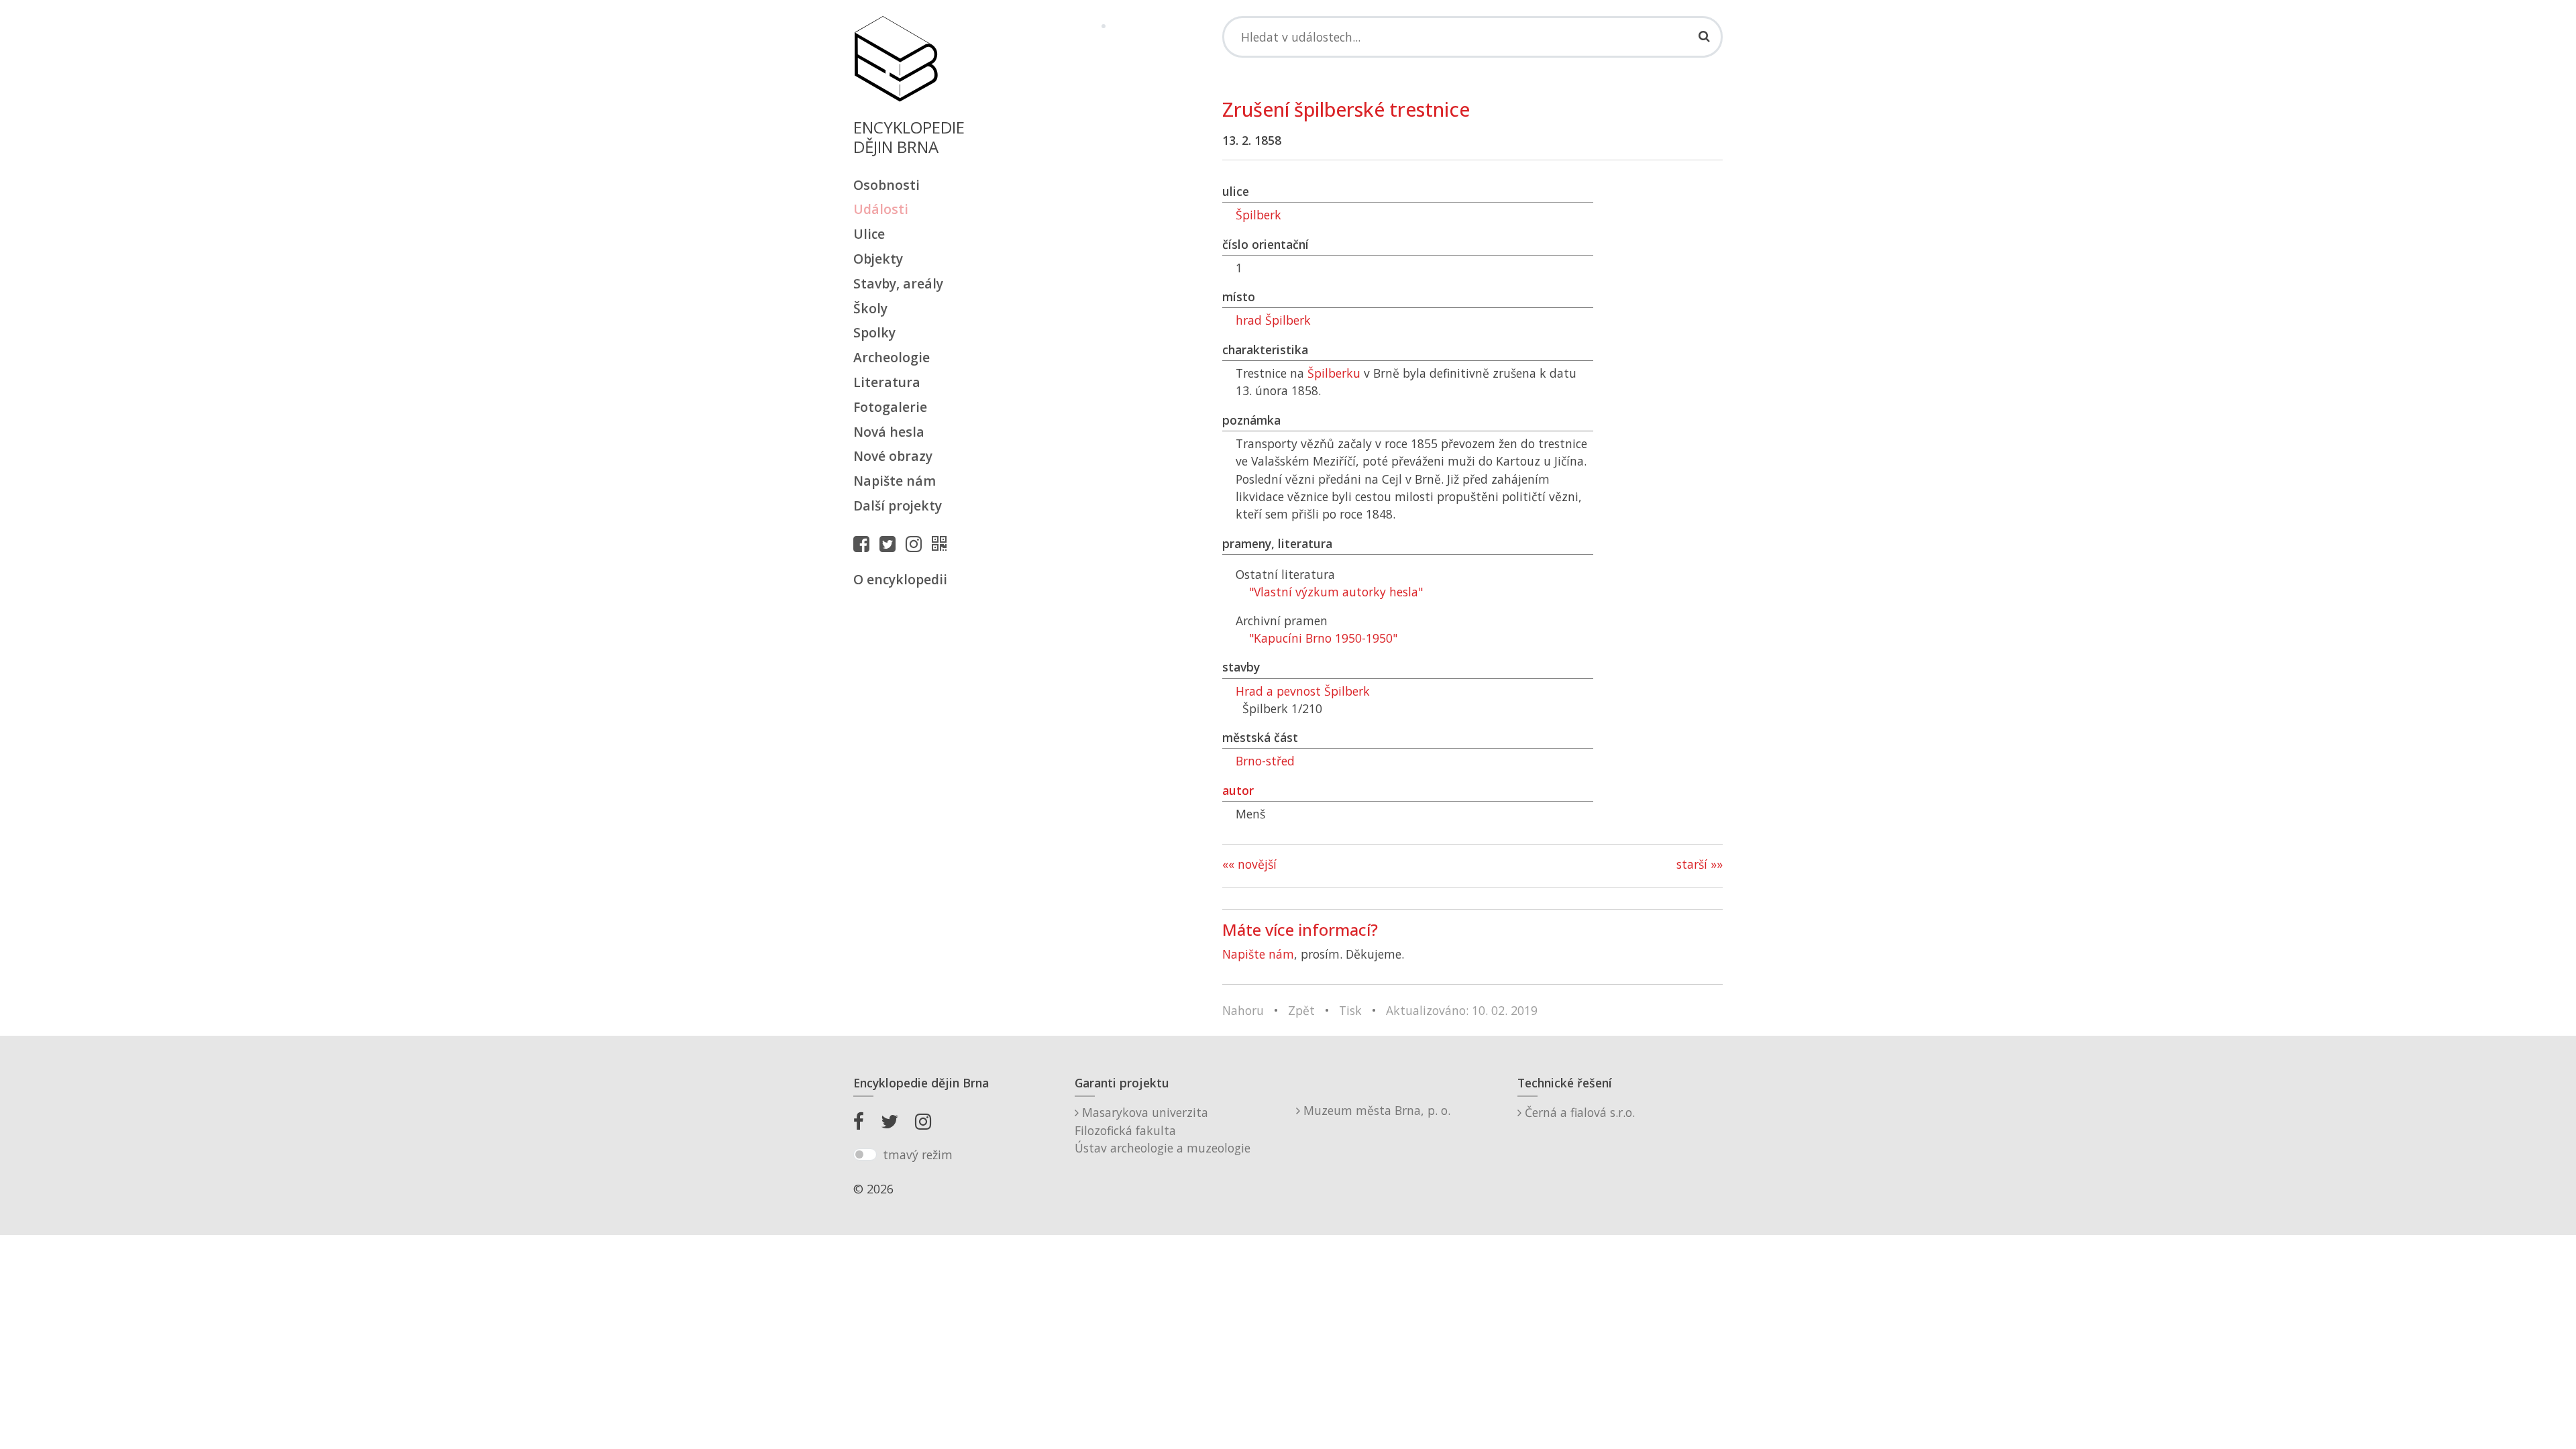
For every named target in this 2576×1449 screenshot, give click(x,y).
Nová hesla (889, 432)
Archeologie (892, 357)
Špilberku (1334, 373)
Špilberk (1258, 215)
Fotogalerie (890, 407)
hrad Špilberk (1273, 320)
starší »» (1700, 864)
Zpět (1301, 1010)
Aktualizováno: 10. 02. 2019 (1462, 1010)
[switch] (865, 1155)
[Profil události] (943, 543)
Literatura (887, 382)
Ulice (869, 234)
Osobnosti (887, 185)
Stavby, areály (898, 283)
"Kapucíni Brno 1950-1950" (1323, 638)
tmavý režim (918, 1155)
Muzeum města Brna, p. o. (1375, 1110)
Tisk (1350, 1010)
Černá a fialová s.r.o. (1578, 1112)
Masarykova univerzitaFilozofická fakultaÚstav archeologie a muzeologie (1163, 1130)
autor (1238, 790)
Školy (870, 308)
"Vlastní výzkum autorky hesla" (1336, 592)
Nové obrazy (893, 456)
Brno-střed (1265, 761)
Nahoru (1243, 1010)
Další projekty (898, 505)
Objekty (878, 259)
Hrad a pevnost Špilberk (1303, 691)
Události (881, 209)
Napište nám (895, 481)
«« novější (1249, 864)
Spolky (874, 332)
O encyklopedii (900, 579)
